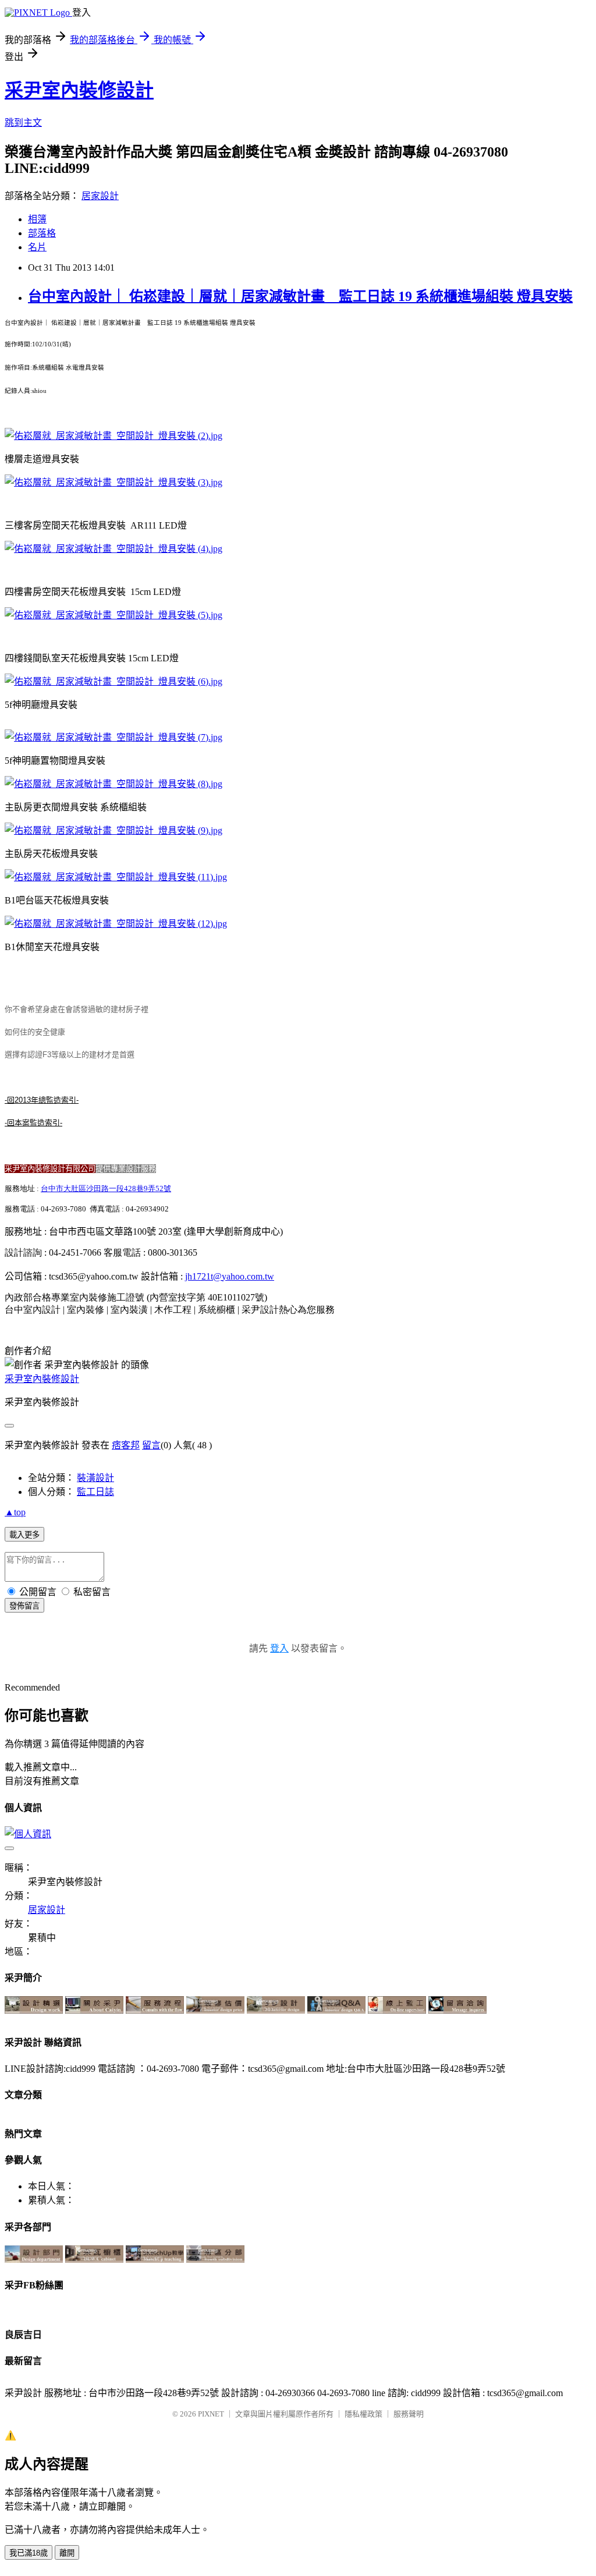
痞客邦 (126, 1445)
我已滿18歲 (29, 2553)
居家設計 (100, 196)
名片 (37, 247)
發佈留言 (24, 1606)
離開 (67, 2553)
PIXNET (211, 2414)
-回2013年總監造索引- (42, 1100)
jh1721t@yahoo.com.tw (230, 1276)
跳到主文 (23, 123)
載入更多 (24, 1535)
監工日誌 (95, 1492)
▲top (15, 1512)
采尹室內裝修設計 (79, 90)
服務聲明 (409, 2414)
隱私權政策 (363, 2414)
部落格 (42, 233)
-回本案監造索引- (33, 1123)
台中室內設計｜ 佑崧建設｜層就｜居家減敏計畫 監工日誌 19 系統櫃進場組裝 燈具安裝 (300, 296)
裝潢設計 (95, 1478)
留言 (151, 1445)
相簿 (37, 219)
